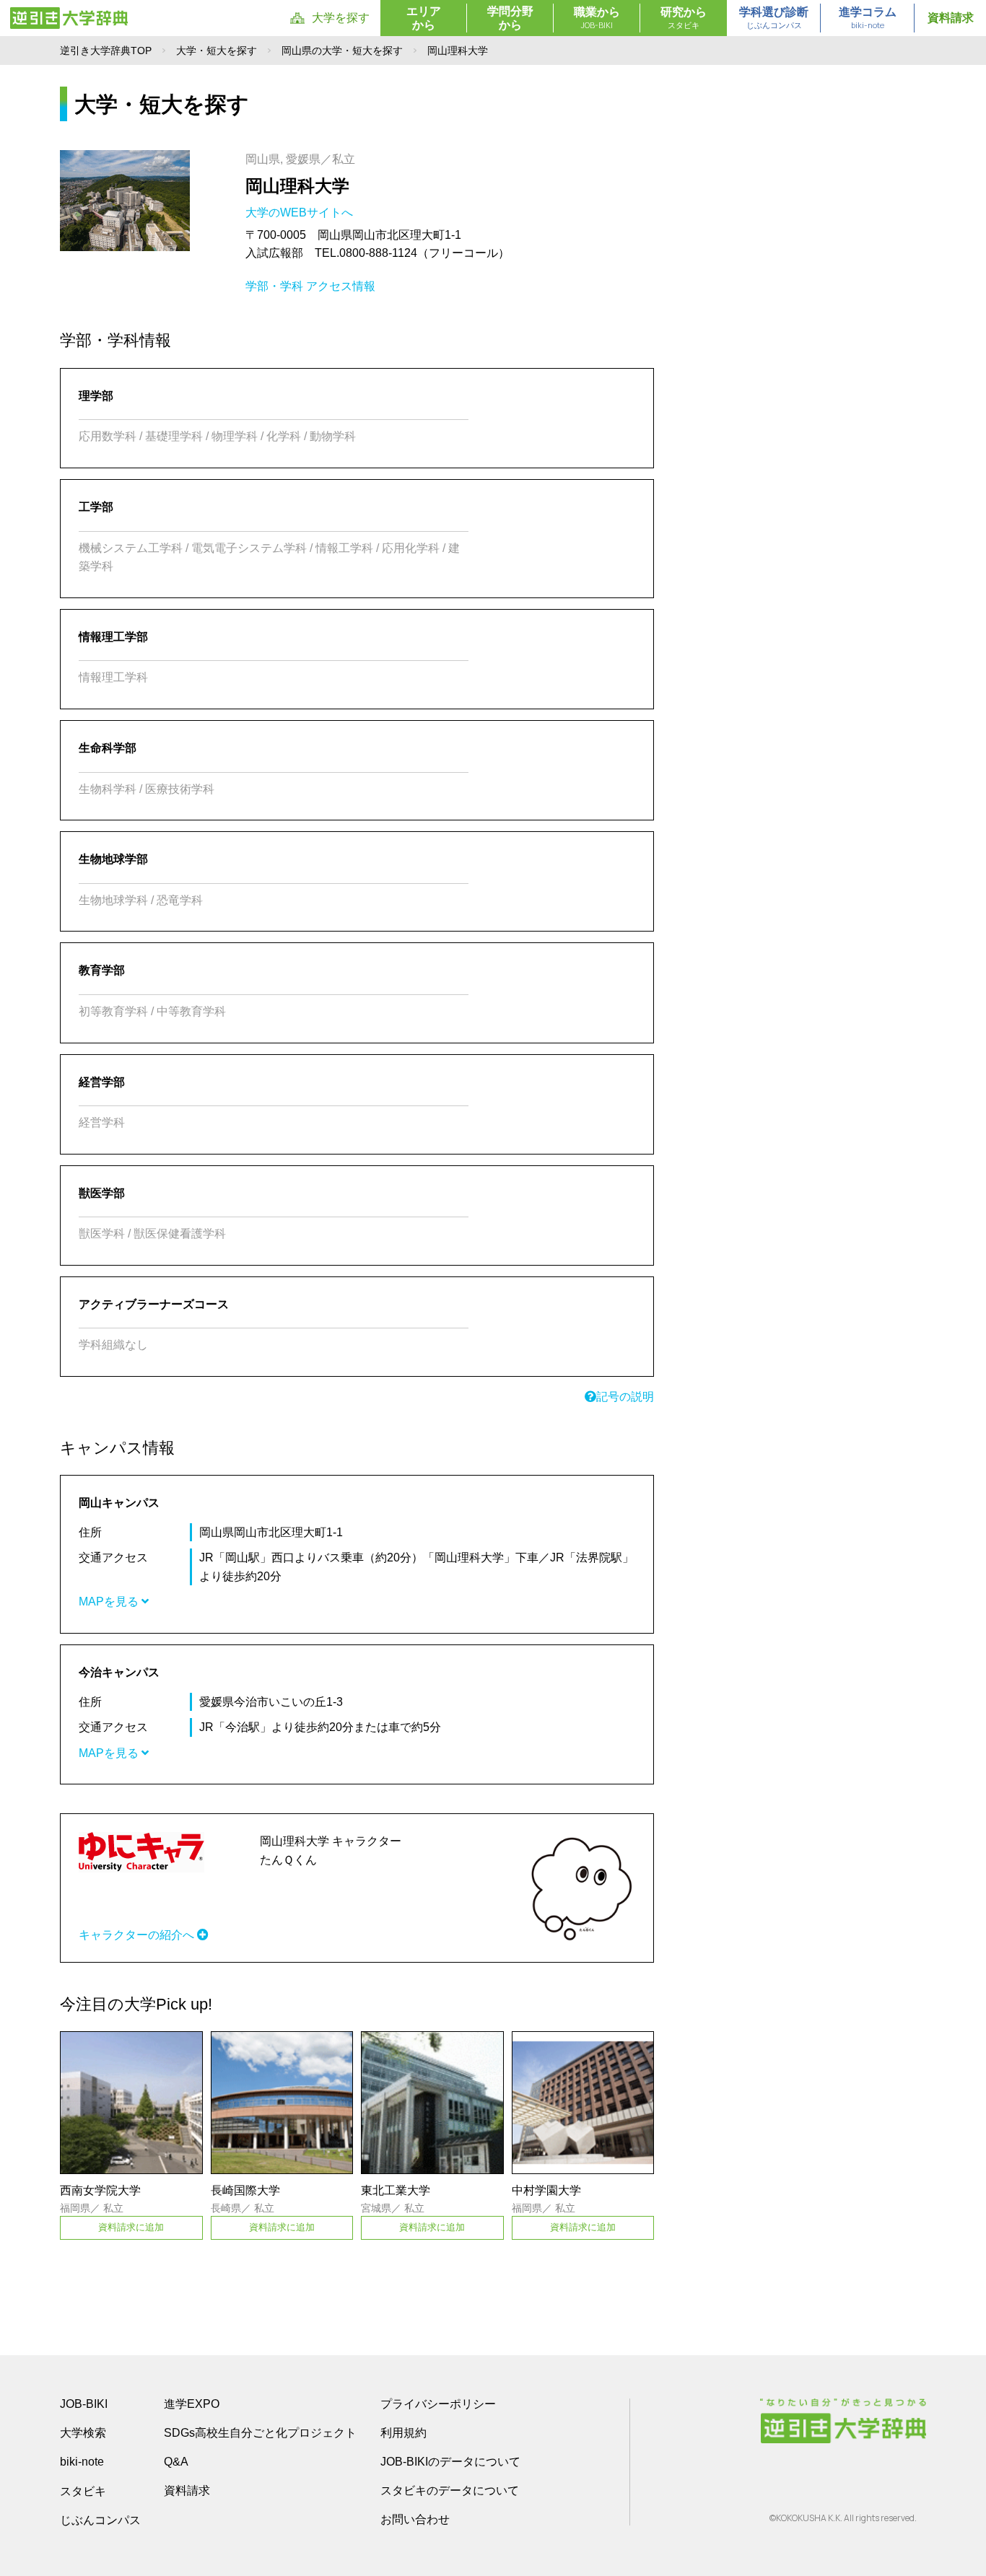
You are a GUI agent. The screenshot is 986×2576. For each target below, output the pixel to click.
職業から (597, 18)
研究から (684, 18)
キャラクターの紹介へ (138, 1935)
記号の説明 (625, 1397)
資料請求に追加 (131, 2227)
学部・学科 (274, 286)
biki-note (82, 2462)
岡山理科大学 (297, 186)
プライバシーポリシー (438, 2404)
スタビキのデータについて (450, 2490)
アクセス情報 (341, 286)
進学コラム (868, 18)
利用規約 (403, 2433)
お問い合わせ (415, 2519)
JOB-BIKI (84, 2404)
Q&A (176, 2462)
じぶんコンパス (100, 2520)
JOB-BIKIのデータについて (450, 2462)
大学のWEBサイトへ (301, 213)
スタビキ (83, 2491)
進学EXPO (192, 2404)
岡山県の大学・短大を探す (342, 51)
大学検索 (83, 2433)
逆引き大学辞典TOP (106, 51)
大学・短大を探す (217, 51)
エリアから (424, 18)
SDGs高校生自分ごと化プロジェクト (260, 2433)
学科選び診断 (774, 18)
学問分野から (510, 18)
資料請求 (951, 18)
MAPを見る (110, 1602)
